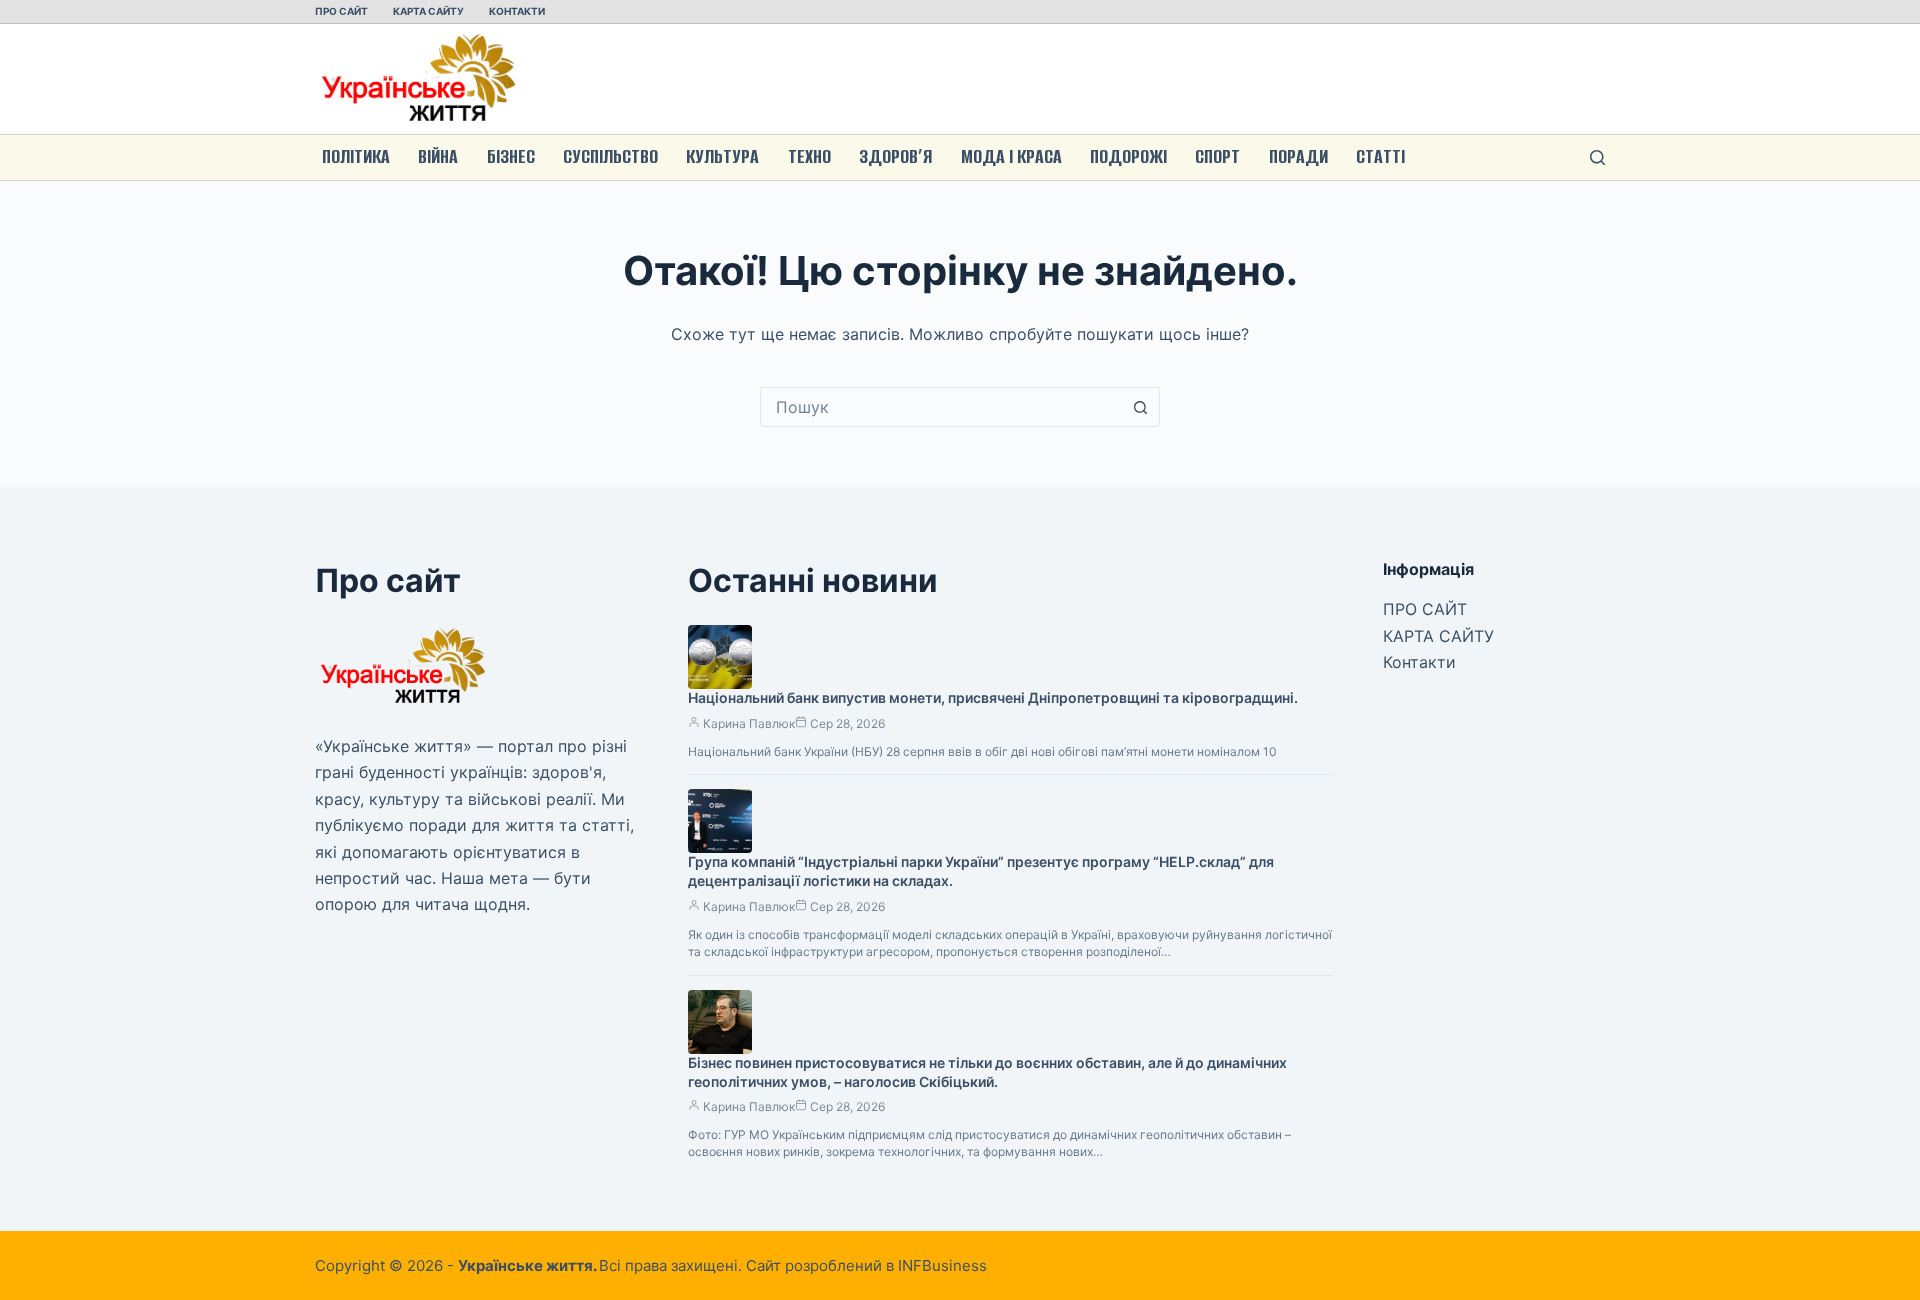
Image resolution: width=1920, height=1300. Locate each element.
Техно (809, 156)
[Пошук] (1597, 157)
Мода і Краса (1011, 156)
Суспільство (610, 156)
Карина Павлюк (749, 723)
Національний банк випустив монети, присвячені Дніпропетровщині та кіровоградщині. (993, 697)
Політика (356, 156)
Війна (438, 156)
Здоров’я (895, 156)
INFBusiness (942, 1265)
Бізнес (511, 156)
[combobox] (941, 407)
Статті (1380, 156)
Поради (1298, 156)
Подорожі (1128, 156)
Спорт (1217, 156)
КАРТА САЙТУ (428, 11)
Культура (722, 156)
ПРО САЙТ (341, 11)
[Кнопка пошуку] (1140, 407)
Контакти (517, 11)
